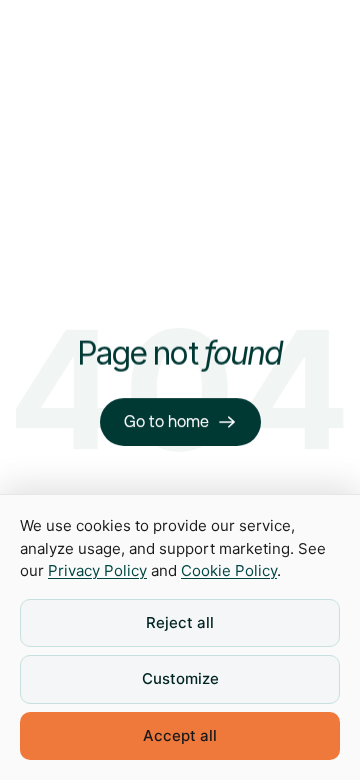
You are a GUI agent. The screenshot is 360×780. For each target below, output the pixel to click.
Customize (180, 678)
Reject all (180, 622)
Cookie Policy (229, 570)
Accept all (180, 735)
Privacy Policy (97, 570)
